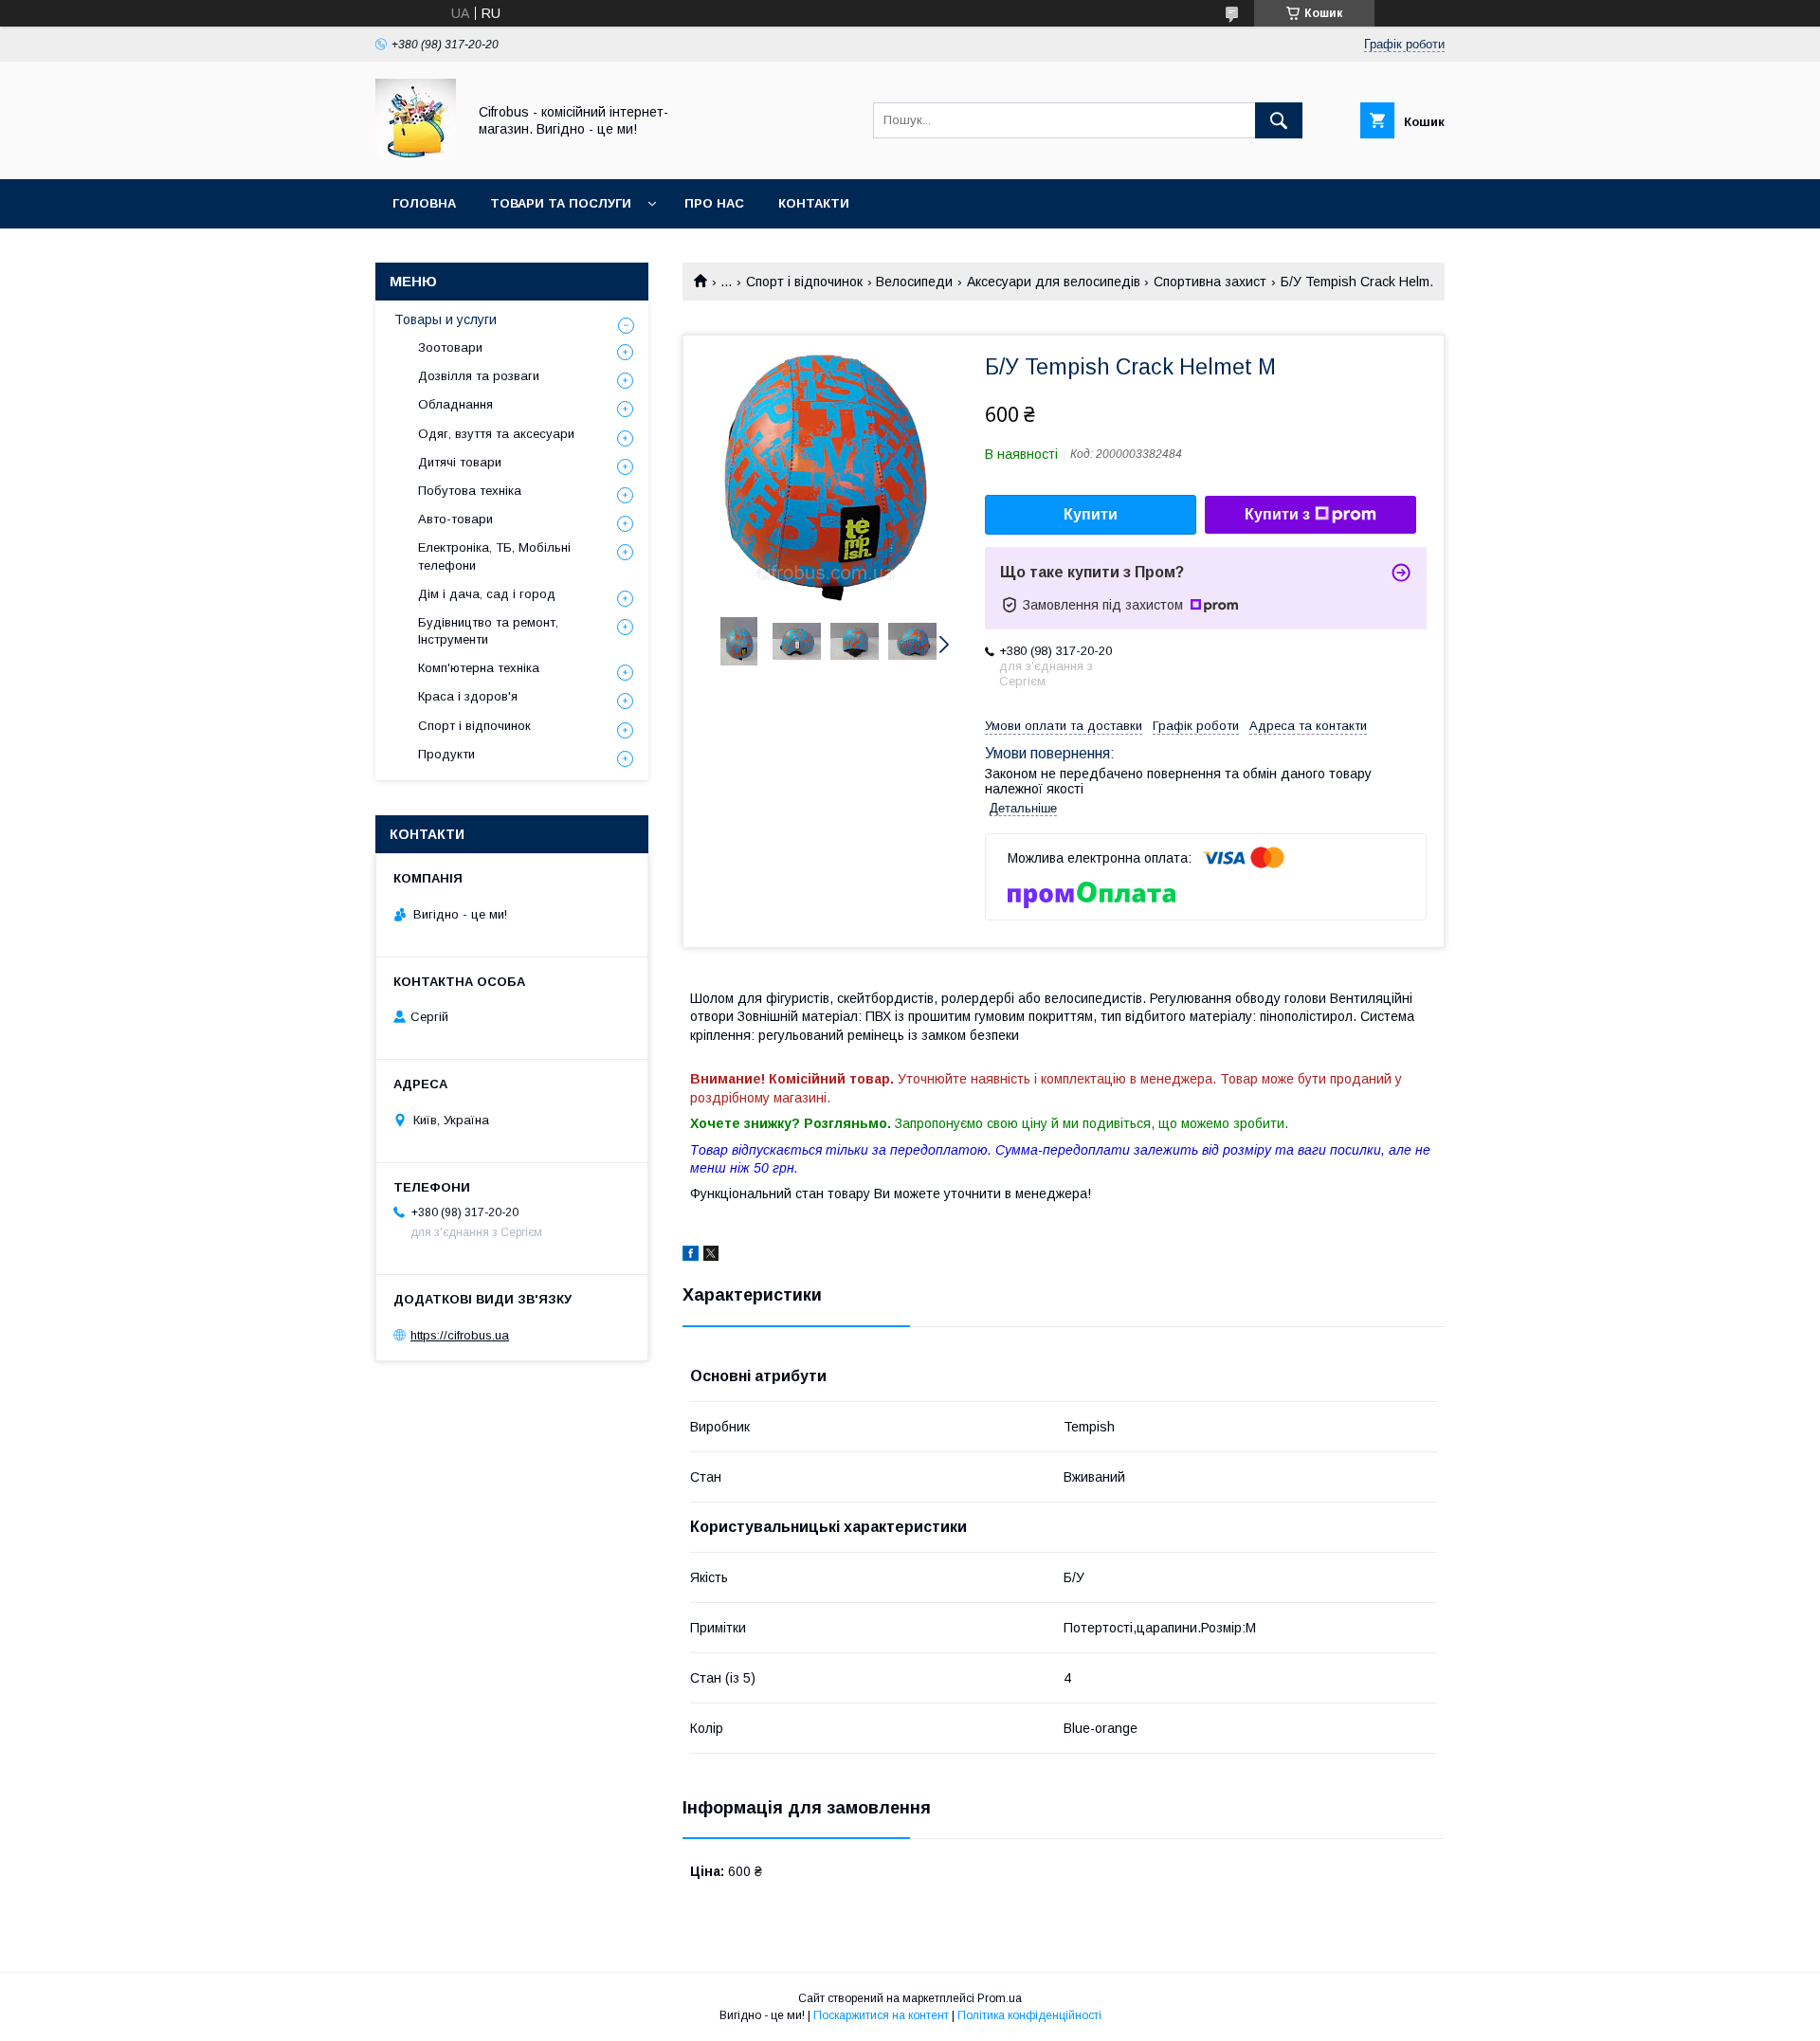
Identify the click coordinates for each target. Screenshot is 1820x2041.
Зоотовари (450, 347)
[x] (711, 1256)
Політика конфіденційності (1029, 2015)
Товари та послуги (561, 203)
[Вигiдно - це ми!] (416, 155)
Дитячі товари (460, 462)
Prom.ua (1000, 1998)
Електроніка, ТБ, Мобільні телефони (494, 556)
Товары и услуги (446, 319)
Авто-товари (455, 519)
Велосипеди (914, 282)
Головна (424, 203)
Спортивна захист (1210, 282)
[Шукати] (1279, 120)
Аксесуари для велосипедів (1054, 282)
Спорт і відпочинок (804, 282)
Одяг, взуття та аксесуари (496, 434)
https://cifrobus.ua (460, 1335)
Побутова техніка (470, 491)
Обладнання (455, 404)
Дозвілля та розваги (479, 376)
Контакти (814, 203)
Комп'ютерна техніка (479, 668)
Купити (1091, 514)
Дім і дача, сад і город (487, 594)
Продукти (446, 754)
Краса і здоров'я (468, 696)
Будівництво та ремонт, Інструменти (488, 631)
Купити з (1277, 514)
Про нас (714, 203)
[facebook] (691, 1256)
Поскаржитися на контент (881, 2015)
